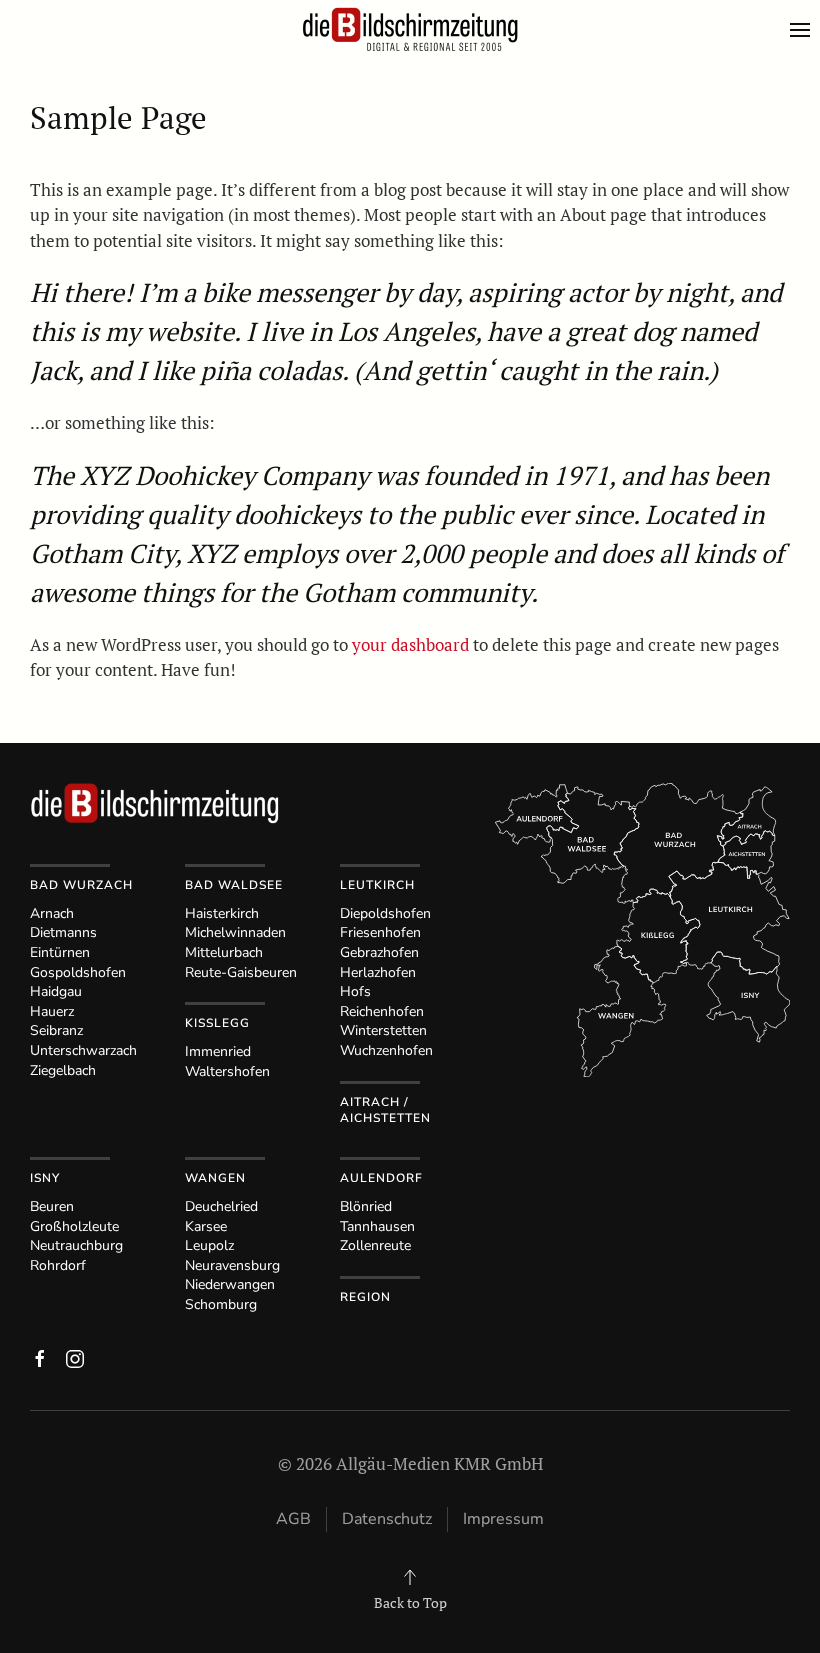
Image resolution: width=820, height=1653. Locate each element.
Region (365, 1297)
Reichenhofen (382, 1011)
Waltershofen (227, 1071)
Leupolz (209, 1245)
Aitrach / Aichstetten (385, 1110)
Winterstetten (383, 1030)
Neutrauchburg (76, 1245)
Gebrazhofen (379, 952)
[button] (805, 30)
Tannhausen (377, 1226)
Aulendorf (381, 1178)
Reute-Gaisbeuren (241, 972)
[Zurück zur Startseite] (410, 30)
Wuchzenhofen (386, 1050)
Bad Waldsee (234, 885)
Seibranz (56, 1030)
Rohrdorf (58, 1265)
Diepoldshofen (385, 913)
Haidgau (56, 991)
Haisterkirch (222, 913)
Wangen (215, 1178)
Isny (45, 1178)
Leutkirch (377, 885)
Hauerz (52, 1011)
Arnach (52, 913)
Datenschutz (387, 1519)
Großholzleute (74, 1226)
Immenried (218, 1051)
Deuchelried (221, 1206)
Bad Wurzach (81, 885)
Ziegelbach (63, 1070)
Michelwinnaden (235, 932)
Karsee (206, 1226)
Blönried (366, 1206)
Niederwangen (230, 1284)
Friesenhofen (380, 932)
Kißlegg (217, 1023)
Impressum (503, 1519)
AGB (293, 1519)
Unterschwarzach (83, 1050)
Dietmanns (63, 932)
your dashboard (410, 644)
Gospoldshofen (78, 972)
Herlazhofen (378, 972)
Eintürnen (60, 952)
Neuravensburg (232, 1265)
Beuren (52, 1206)
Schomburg (221, 1304)
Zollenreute (375, 1245)
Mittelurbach (224, 952)
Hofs (355, 991)
